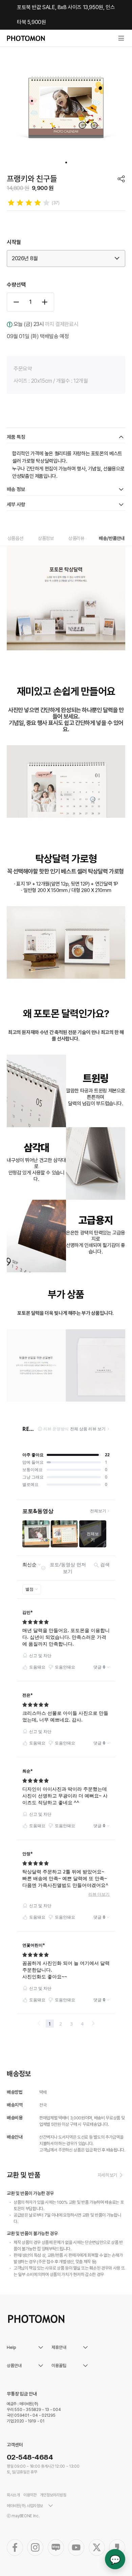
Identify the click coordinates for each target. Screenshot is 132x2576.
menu (121, 38)
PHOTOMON (26, 38)
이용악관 (30, 2495)
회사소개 (13, 2495)
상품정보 (46, 538)
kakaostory (117, 2547)
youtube (76, 2547)
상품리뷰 (76, 538)
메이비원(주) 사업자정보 (25, 2506)
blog (56, 2547)
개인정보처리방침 (53, 2495)
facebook (15, 2547)
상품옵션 (15, 538)
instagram (35, 2547)
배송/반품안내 (112, 538)
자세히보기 (107, 2175)
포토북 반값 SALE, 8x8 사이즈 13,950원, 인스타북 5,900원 (66, 15)
